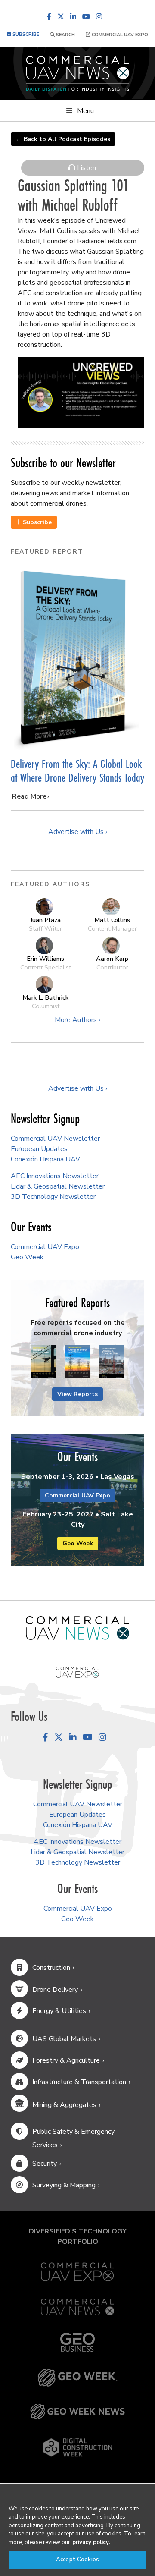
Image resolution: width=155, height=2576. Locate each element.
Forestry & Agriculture (66, 2060)
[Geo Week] (77, 2378)
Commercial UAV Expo (119, 35)
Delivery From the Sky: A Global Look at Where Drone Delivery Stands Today (77, 771)
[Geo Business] (77, 2342)
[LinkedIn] (73, 16)
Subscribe (36, 522)
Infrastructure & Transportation (79, 2082)
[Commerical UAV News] (77, 1628)
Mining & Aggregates (64, 2105)
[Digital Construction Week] (77, 2447)
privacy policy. (91, 2542)
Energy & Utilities (59, 2011)
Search (65, 35)
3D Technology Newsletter (53, 1197)
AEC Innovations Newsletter (55, 1176)
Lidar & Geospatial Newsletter (58, 1186)
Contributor (112, 967)
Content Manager (112, 928)
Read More (29, 796)
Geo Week (27, 1257)
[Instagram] (99, 16)
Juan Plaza (45, 920)
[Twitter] (61, 16)
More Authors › (77, 1020)
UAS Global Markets (64, 2039)
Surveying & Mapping (64, 2185)
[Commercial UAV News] (77, 2307)
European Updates (39, 1149)
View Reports (77, 1394)
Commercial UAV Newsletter (55, 1139)
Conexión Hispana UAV (45, 1159)
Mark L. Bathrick (45, 997)
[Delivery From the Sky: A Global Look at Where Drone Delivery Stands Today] (77, 658)
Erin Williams (45, 959)
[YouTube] (86, 16)
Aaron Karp (112, 959)
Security (45, 2164)
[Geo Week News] (77, 2411)
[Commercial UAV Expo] (77, 1672)
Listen (86, 168)
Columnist (46, 1006)
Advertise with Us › (78, 832)
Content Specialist (46, 967)
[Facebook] (49, 16)
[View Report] (43, 1362)
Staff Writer (45, 928)
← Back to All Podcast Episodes (63, 139)
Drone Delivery (55, 1990)
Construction (51, 1968)
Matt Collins (112, 920)
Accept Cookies (77, 2560)
